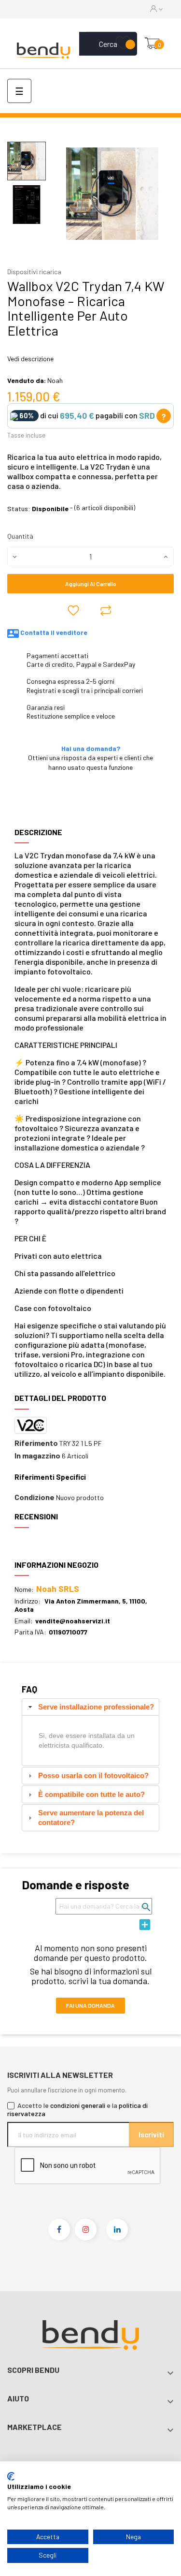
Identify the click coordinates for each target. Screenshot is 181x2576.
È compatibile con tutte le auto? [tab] (91, 1794)
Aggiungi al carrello (91, 584)
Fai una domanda (90, 2005)
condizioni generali (78, 2105)
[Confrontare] (106, 610)
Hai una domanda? (91, 748)
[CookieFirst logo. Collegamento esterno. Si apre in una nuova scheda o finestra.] (11, 2476)
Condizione (35, 1497)
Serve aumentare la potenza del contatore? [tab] (91, 1818)
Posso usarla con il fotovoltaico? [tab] (93, 1775)
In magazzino (37, 1456)
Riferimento (36, 1443)
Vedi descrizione (30, 359)
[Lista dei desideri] (123, 44)
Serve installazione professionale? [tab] (96, 1707)
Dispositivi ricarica (34, 272)
